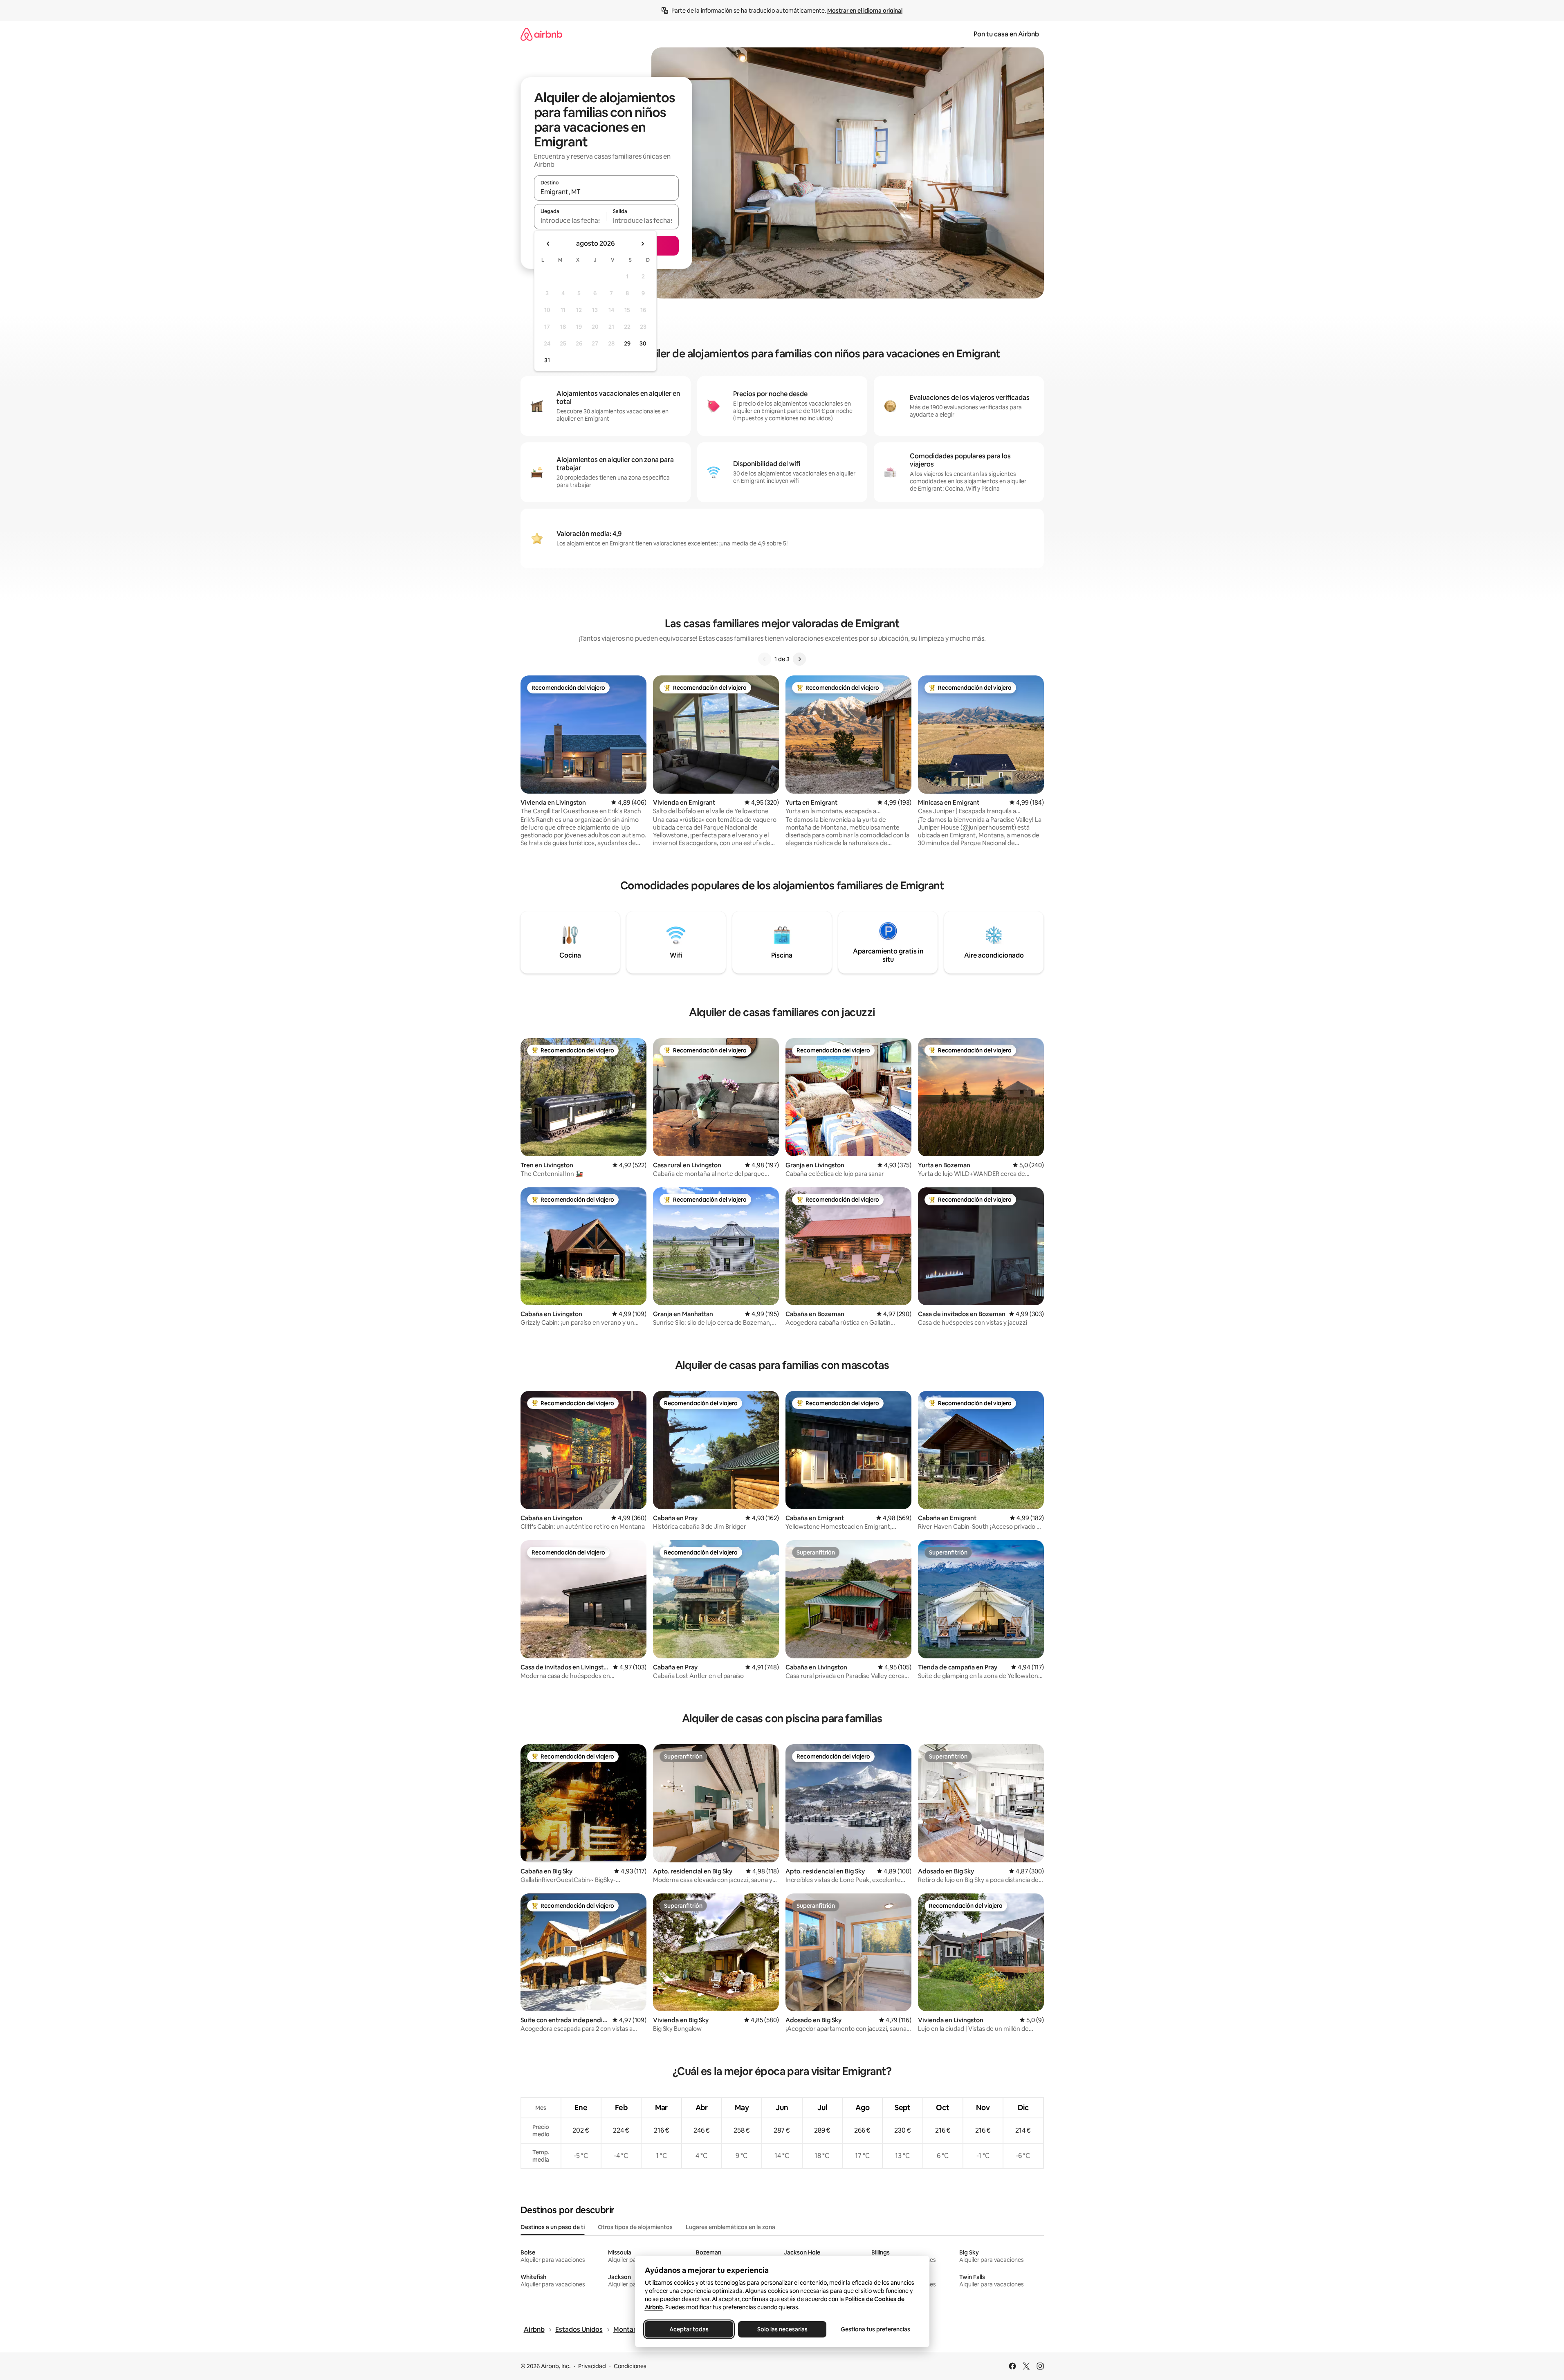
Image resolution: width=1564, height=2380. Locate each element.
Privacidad (592, 2366)
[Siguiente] (799, 659)
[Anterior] (765, 659)
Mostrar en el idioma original (865, 11)
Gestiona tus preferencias (875, 2329)
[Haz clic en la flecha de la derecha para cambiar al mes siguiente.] (642, 244)
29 (627, 343)
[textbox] (570, 220)
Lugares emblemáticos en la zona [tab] (730, 2227)
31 (547, 360)
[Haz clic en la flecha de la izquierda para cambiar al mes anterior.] (548, 244)
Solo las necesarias (782, 2329)
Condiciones (630, 2366)
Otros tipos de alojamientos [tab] (635, 2227)
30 (643, 343)
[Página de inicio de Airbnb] (541, 34)
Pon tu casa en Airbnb (1006, 34)
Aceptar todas (689, 2329)
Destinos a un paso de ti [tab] (553, 2227)
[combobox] (606, 192)
